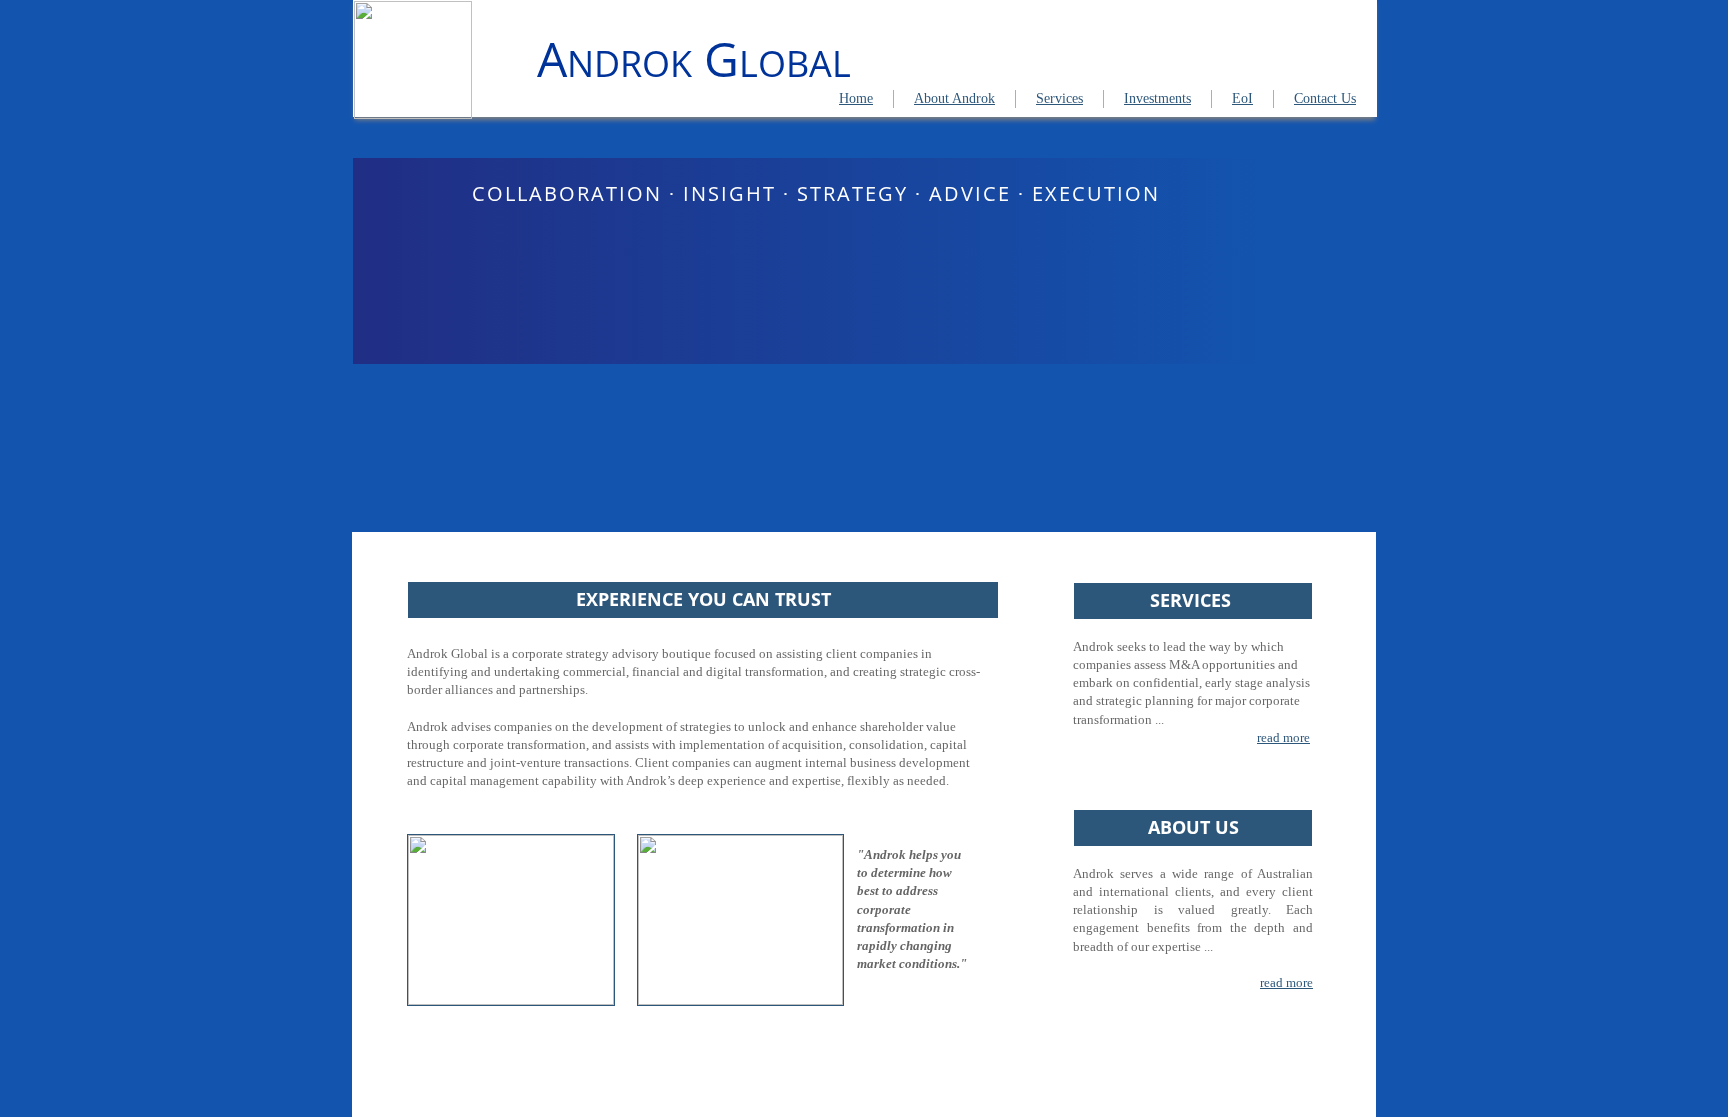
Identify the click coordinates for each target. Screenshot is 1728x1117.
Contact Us (1325, 98)
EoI (1242, 98)
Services (1059, 98)
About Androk (954, 98)
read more (1283, 737)
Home (856, 98)
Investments (1157, 98)
